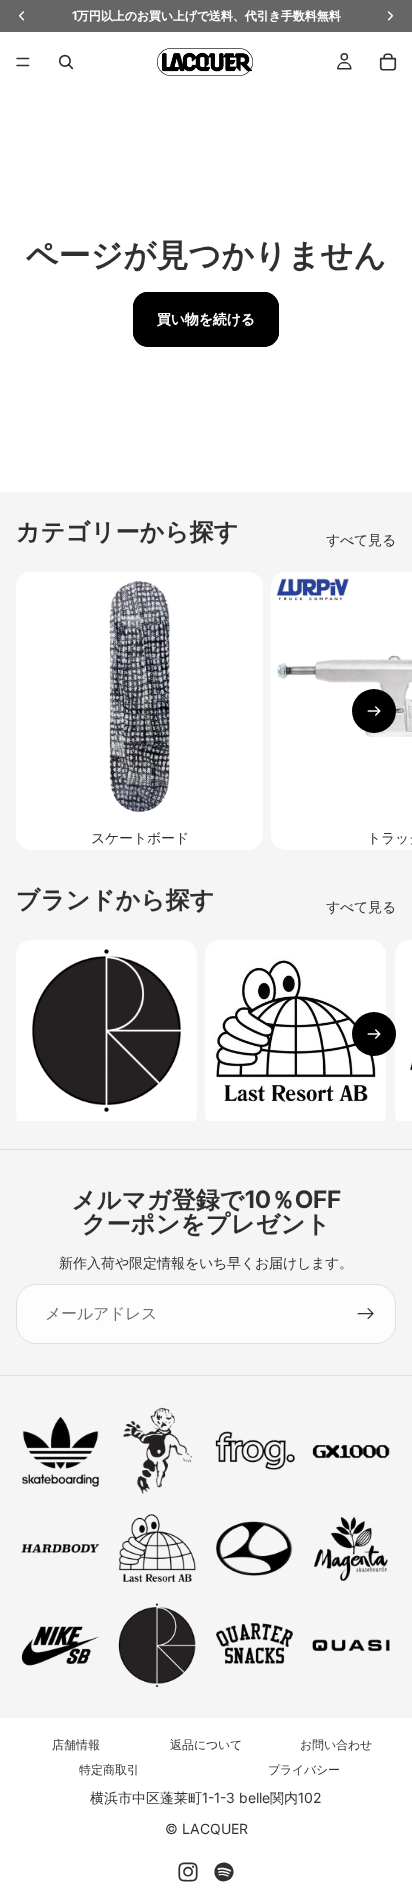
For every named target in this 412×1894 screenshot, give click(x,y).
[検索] (66, 62)
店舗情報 (76, 1744)
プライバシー (304, 1769)
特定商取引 (109, 1769)
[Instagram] (188, 1872)
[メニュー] (23, 62)
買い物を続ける (206, 318)
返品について (206, 1744)
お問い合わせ (336, 1744)
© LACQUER (206, 1828)
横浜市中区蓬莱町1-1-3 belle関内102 (206, 1797)
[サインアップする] (366, 1314)
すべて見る (361, 539)
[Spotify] (224, 1872)
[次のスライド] (374, 711)
